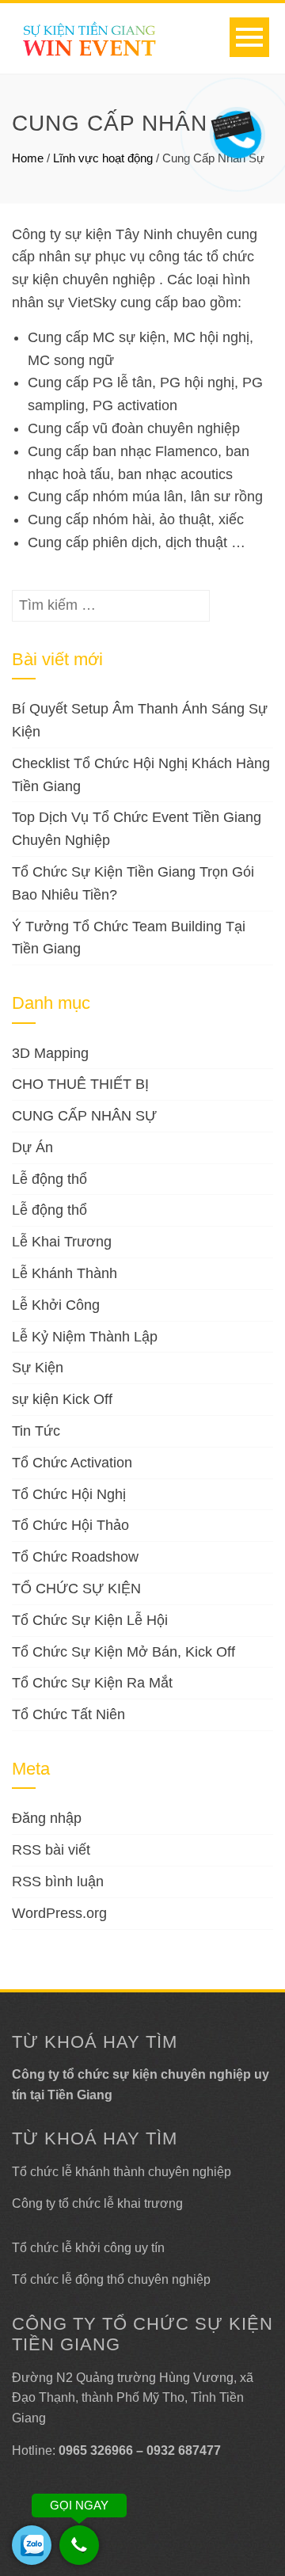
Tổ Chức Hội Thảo (70, 1525)
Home (28, 158)
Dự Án (32, 1147)
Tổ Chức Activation (72, 1463)
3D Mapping (50, 1053)
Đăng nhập (47, 1818)
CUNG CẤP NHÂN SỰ (84, 1116)
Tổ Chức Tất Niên (68, 1714)
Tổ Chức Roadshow (75, 1557)
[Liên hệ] (235, 124)
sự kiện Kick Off (62, 1399)
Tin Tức (36, 1431)
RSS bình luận (58, 1882)
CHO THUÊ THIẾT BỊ (80, 1084)
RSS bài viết (51, 1850)
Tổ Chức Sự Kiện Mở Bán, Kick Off (123, 1652)
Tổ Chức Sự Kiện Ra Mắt (92, 1683)
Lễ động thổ (49, 1179)
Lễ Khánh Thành (65, 1273)
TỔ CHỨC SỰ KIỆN (76, 1589)
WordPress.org (59, 1913)
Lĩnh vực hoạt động (103, 158)
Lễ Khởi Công (56, 1305)
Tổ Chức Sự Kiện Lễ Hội (90, 1620)
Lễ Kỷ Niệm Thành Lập (85, 1337)
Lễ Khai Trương (62, 1242)
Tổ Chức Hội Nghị (69, 1494)
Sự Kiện (38, 1368)
